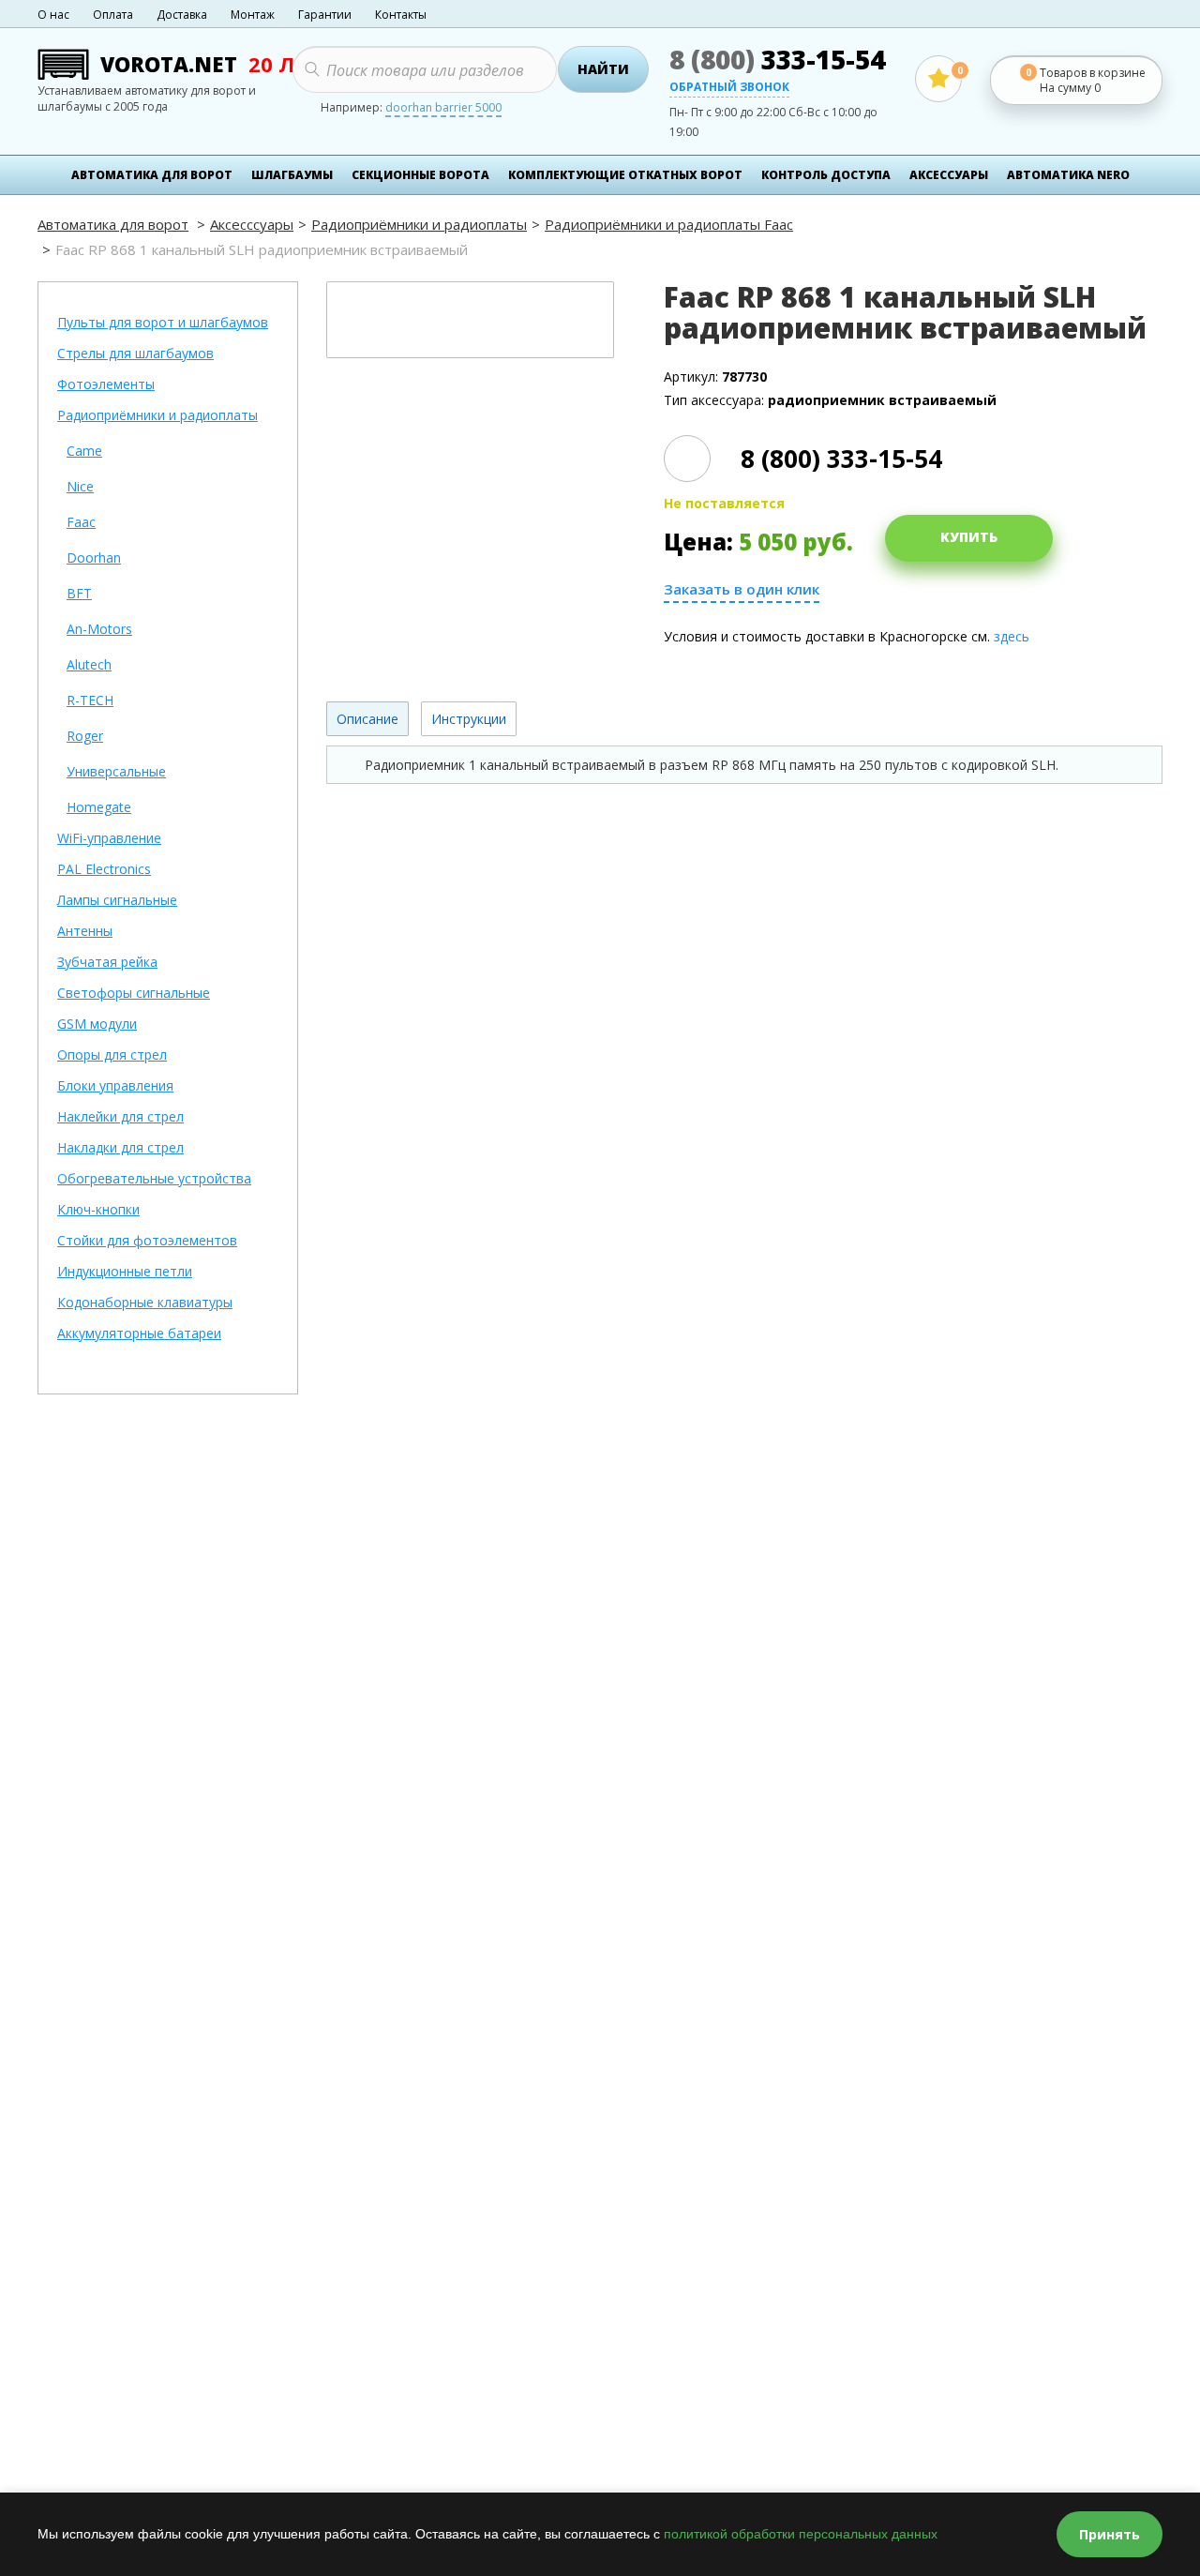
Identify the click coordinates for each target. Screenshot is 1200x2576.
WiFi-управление (109, 839)
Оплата (113, 15)
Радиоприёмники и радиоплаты (419, 224)
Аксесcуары (949, 175)
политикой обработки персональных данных (801, 2534)
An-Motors (99, 630)
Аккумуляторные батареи (139, 1334)
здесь (1012, 636)
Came (84, 452)
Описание (367, 719)
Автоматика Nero (1068, 175)
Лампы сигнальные (117, 901)
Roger (85, 737)
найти (603, 69)
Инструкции (469, 719)
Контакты (401, 15)
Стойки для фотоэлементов (147, 1241)
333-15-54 (777, 59)
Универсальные (116, 772)
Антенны (85, 932)
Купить (969, 537)
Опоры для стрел (112, 1055)
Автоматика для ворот (152, 175)
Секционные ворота (420, 175)
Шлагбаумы (292, 175)
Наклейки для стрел (120, 1117)
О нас (53, 15)
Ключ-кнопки (98, 1210)
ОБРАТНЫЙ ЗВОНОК (729, 88)
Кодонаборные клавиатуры (145, 1303)
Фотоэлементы (106, 385)
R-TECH (90, 701)
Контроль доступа (826, 175)
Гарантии (325, 15)
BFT (79, 594)
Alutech (89, 665)
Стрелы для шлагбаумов (135, 354)
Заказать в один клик (742, 589)
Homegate (99, 808)
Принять (1110, 2534)
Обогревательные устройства (154, 1179)
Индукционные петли (125, 1272)
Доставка (182, 15)
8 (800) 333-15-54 (841, 459)
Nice (80, 487)
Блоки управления (115, 1086)
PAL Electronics (104, 870)
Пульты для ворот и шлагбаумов (163, 323)
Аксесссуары (252, 224)
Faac (81, 523)
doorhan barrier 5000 (443, 109)
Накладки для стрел (120, 1148)
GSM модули (97, 1024)
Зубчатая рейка (107, 963)
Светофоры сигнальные (134, 994)
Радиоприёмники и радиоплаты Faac (669, 224)
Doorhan (94, 558)
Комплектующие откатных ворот (625, 175)
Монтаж (253, 15)
